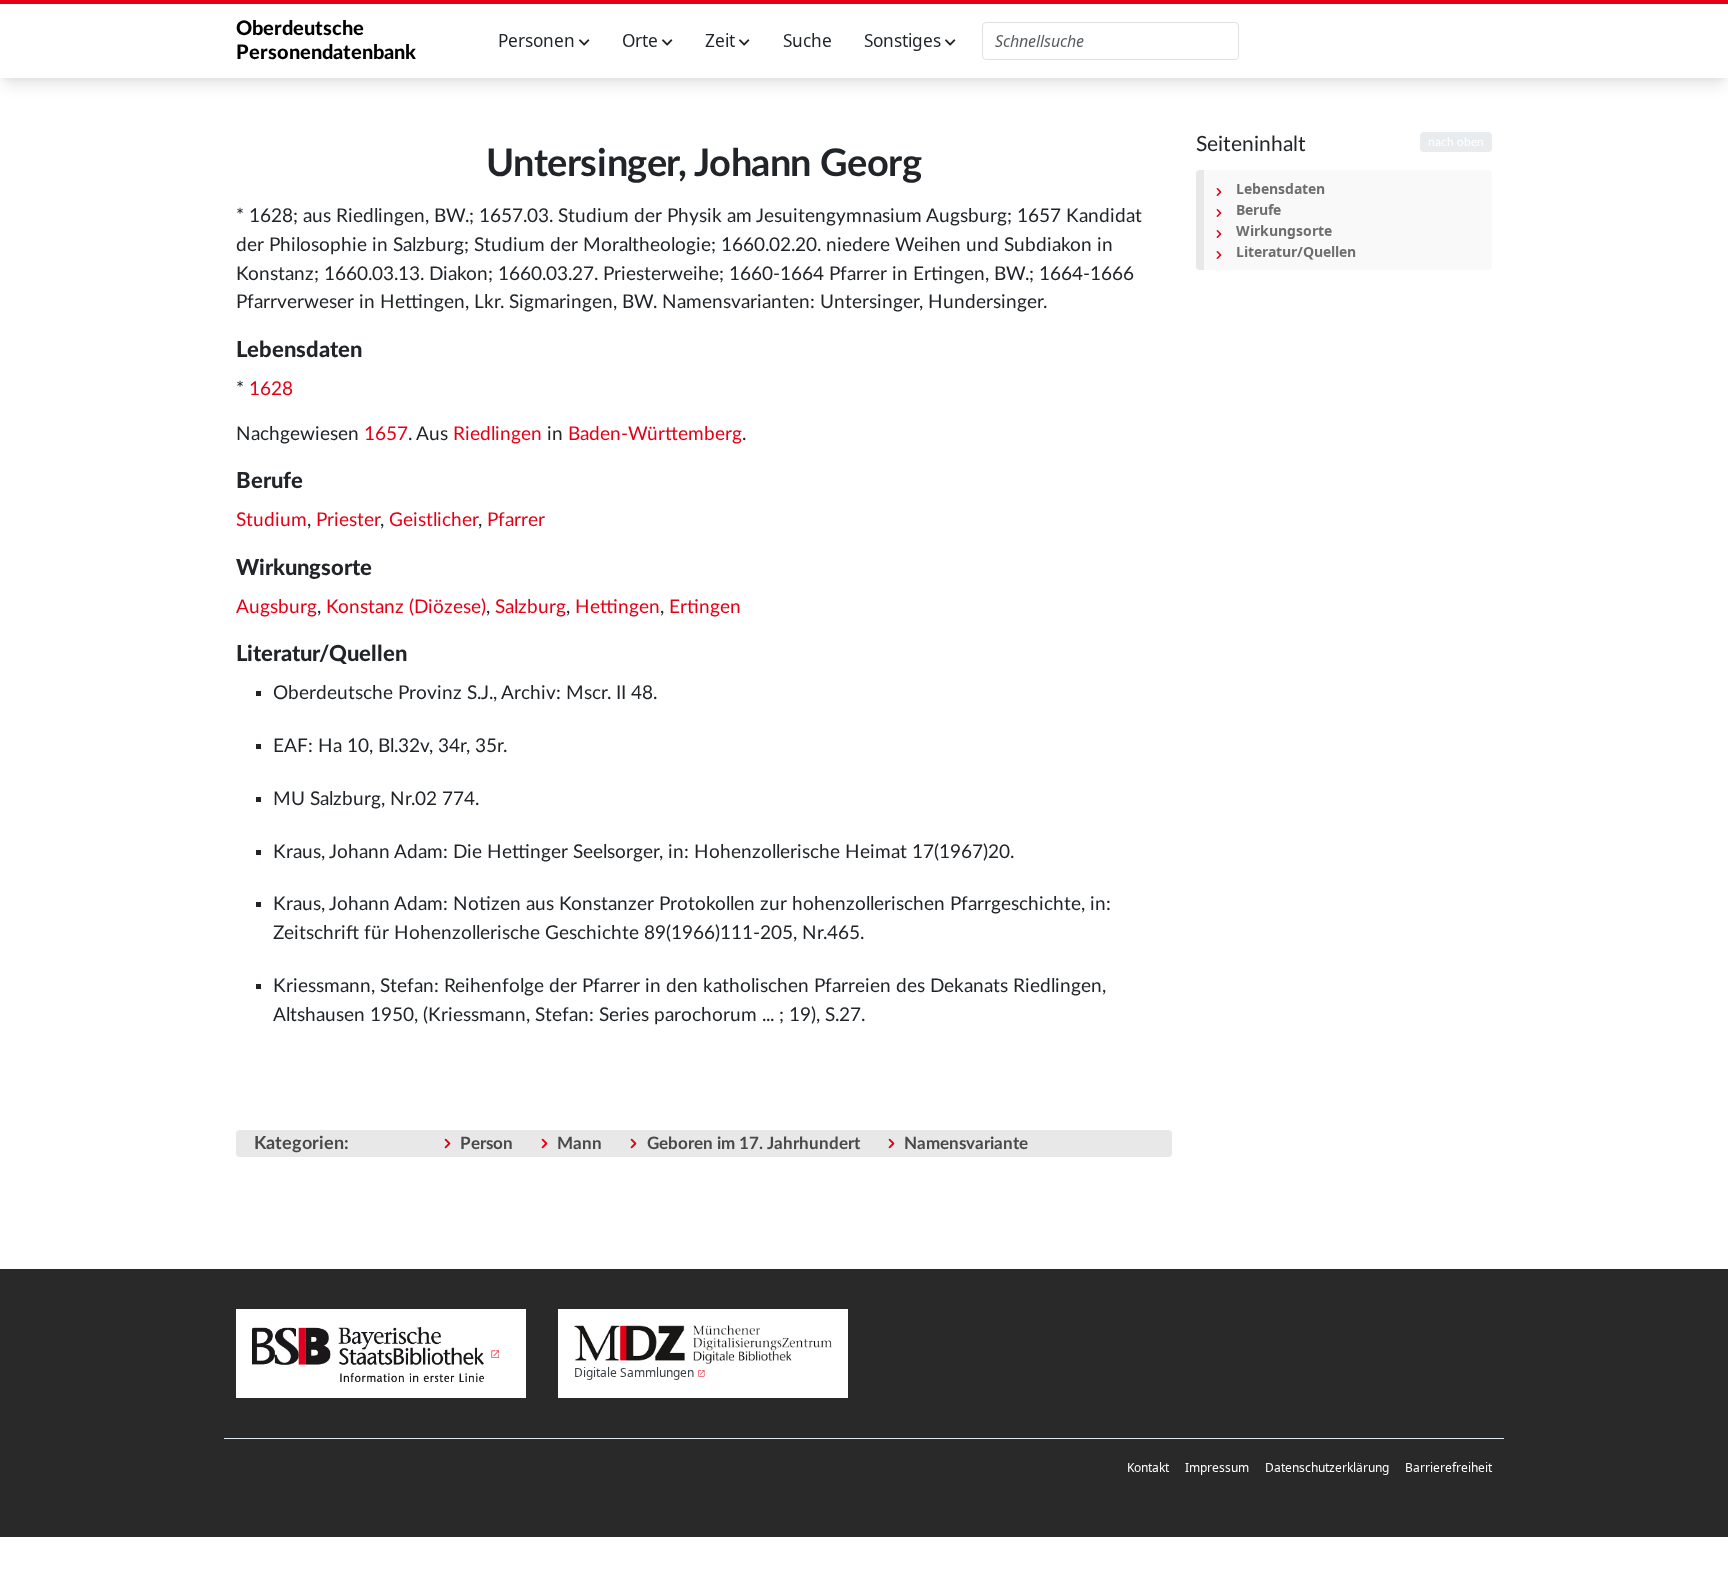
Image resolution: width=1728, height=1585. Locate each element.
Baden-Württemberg (655, 434)
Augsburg (276, 607)
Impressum (1217, 1467)
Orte (642, 40)
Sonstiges (904, 40)
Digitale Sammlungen (634, 1372)
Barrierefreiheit (1448, 1467)
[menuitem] (1148, 1468)
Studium (271, 520)
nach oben (1456, 142)
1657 (386, 434)
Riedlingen (497, 434)
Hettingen (617, 607)
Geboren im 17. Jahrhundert (753, 1143)
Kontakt (1148, 1467)
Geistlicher (433, 520)
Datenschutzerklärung (1327, 1467)
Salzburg (530, 607)
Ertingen (705, 607)
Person (486, 1143)
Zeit (722, 40)
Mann (579, 1143)
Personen (538, 40)
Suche (807, 40)
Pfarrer (516, 520)
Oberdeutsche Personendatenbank (326, 41)
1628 (271, 389)
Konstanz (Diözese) (406, 607)
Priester (348, 520)
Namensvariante (966, 1143)
